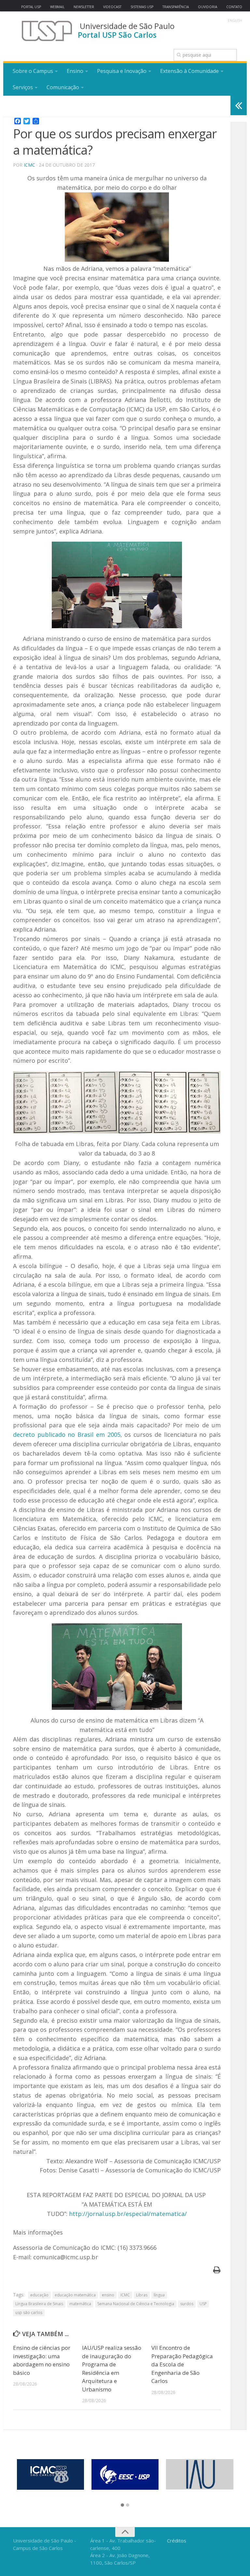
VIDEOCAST (112, 7)
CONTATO (234, 7)
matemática (80, 2304)
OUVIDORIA (208, 7)
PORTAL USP (31, 7)
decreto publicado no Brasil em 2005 (67, 1434)
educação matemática (75, 2295)
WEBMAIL (57, 7)
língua (159, 2295)
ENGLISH (235, 21)
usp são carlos (29, 2313)
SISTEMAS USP (142, 7)
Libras (142, 2295)
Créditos (177, 2541)
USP (203, 2304)
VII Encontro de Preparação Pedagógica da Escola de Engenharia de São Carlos (182, 2364)
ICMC (29, 165)
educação (39, 2295)
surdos (187, 2304)
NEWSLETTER (84, 7)
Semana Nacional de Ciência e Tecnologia (136, 2304)
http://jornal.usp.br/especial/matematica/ (128, 2214)
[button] (122, 2505)
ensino (108, 2295)
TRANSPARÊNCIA (176, 7)
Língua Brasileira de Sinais (39, 2304)
